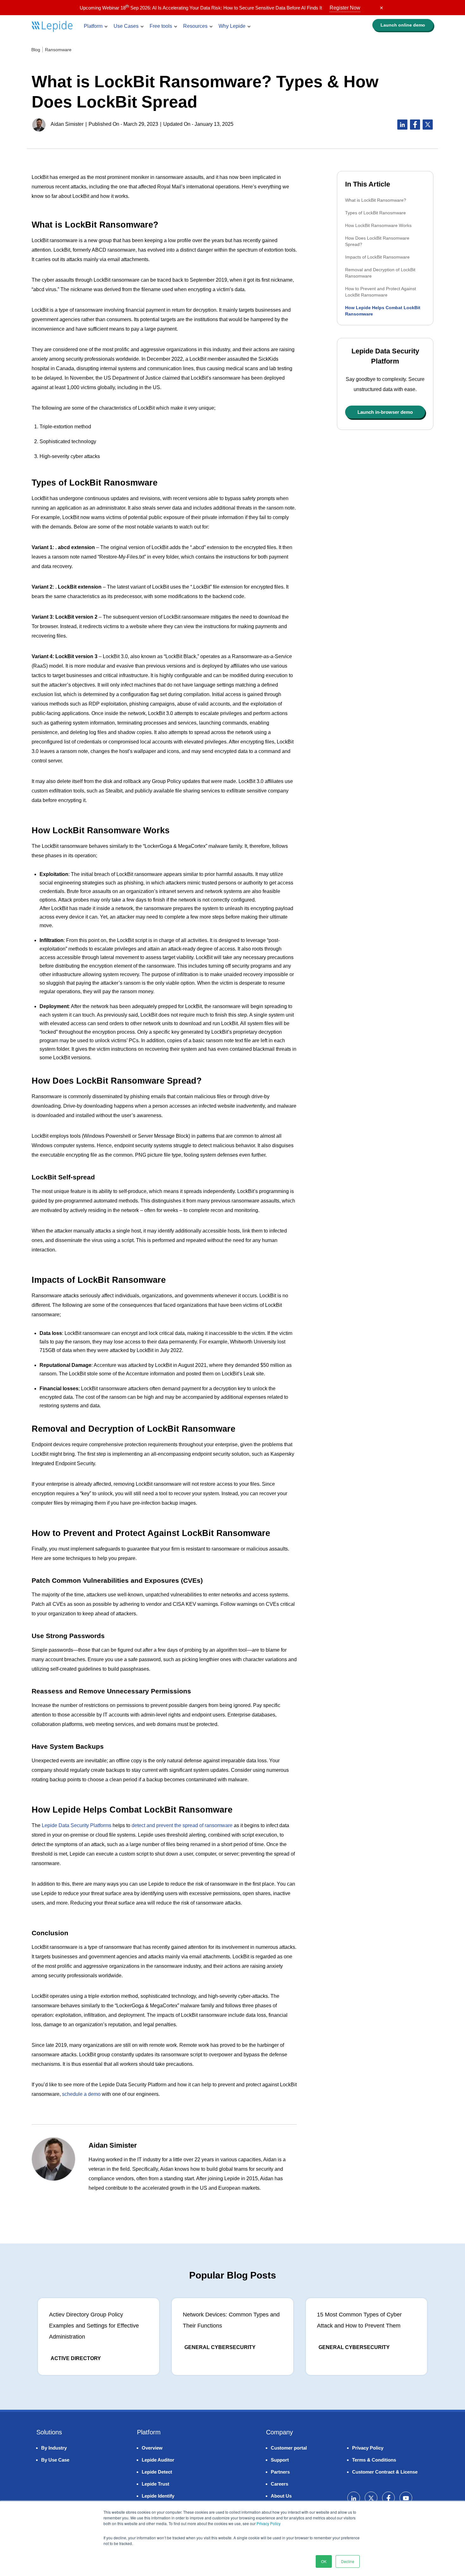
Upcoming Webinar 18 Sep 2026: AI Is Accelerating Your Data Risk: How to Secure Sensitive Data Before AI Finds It (220, 8)
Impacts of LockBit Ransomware (377, 257)
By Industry (54, 2448)
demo (403, 25)
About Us (281, 2496)
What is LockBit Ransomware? (376, 200)
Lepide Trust (155, 2484)
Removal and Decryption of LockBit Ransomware (380, 273)
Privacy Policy (269, 2523)
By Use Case (55, 2460)
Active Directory (76, 2358)
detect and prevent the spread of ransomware (182, 1825)
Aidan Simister (67, 124)
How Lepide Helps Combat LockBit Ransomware (383, 311)
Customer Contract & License (385, 2472)
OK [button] (324, 2561)
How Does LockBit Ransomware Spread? (377, 241)
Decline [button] (348, 2561)
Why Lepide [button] (232, 26)
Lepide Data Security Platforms (77, 1825)
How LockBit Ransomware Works (378, 225)
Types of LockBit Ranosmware (375, 213)
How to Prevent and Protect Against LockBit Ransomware (381, 292)
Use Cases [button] (126, 26)
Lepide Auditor (158, 2460)
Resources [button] (195, 26)
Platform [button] (93, 26)
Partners (280, 2472)
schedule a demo (81, 2094)
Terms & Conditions (374, 2460)
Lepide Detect (157, 2472)
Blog (36, 50)
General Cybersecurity (220, 2347)
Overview (152, 2448)
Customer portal (289, 2448)
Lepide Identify (158, 2496)
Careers (279, 2484)
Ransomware (58, 50)
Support (280, 2460)
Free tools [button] (161, 26)
